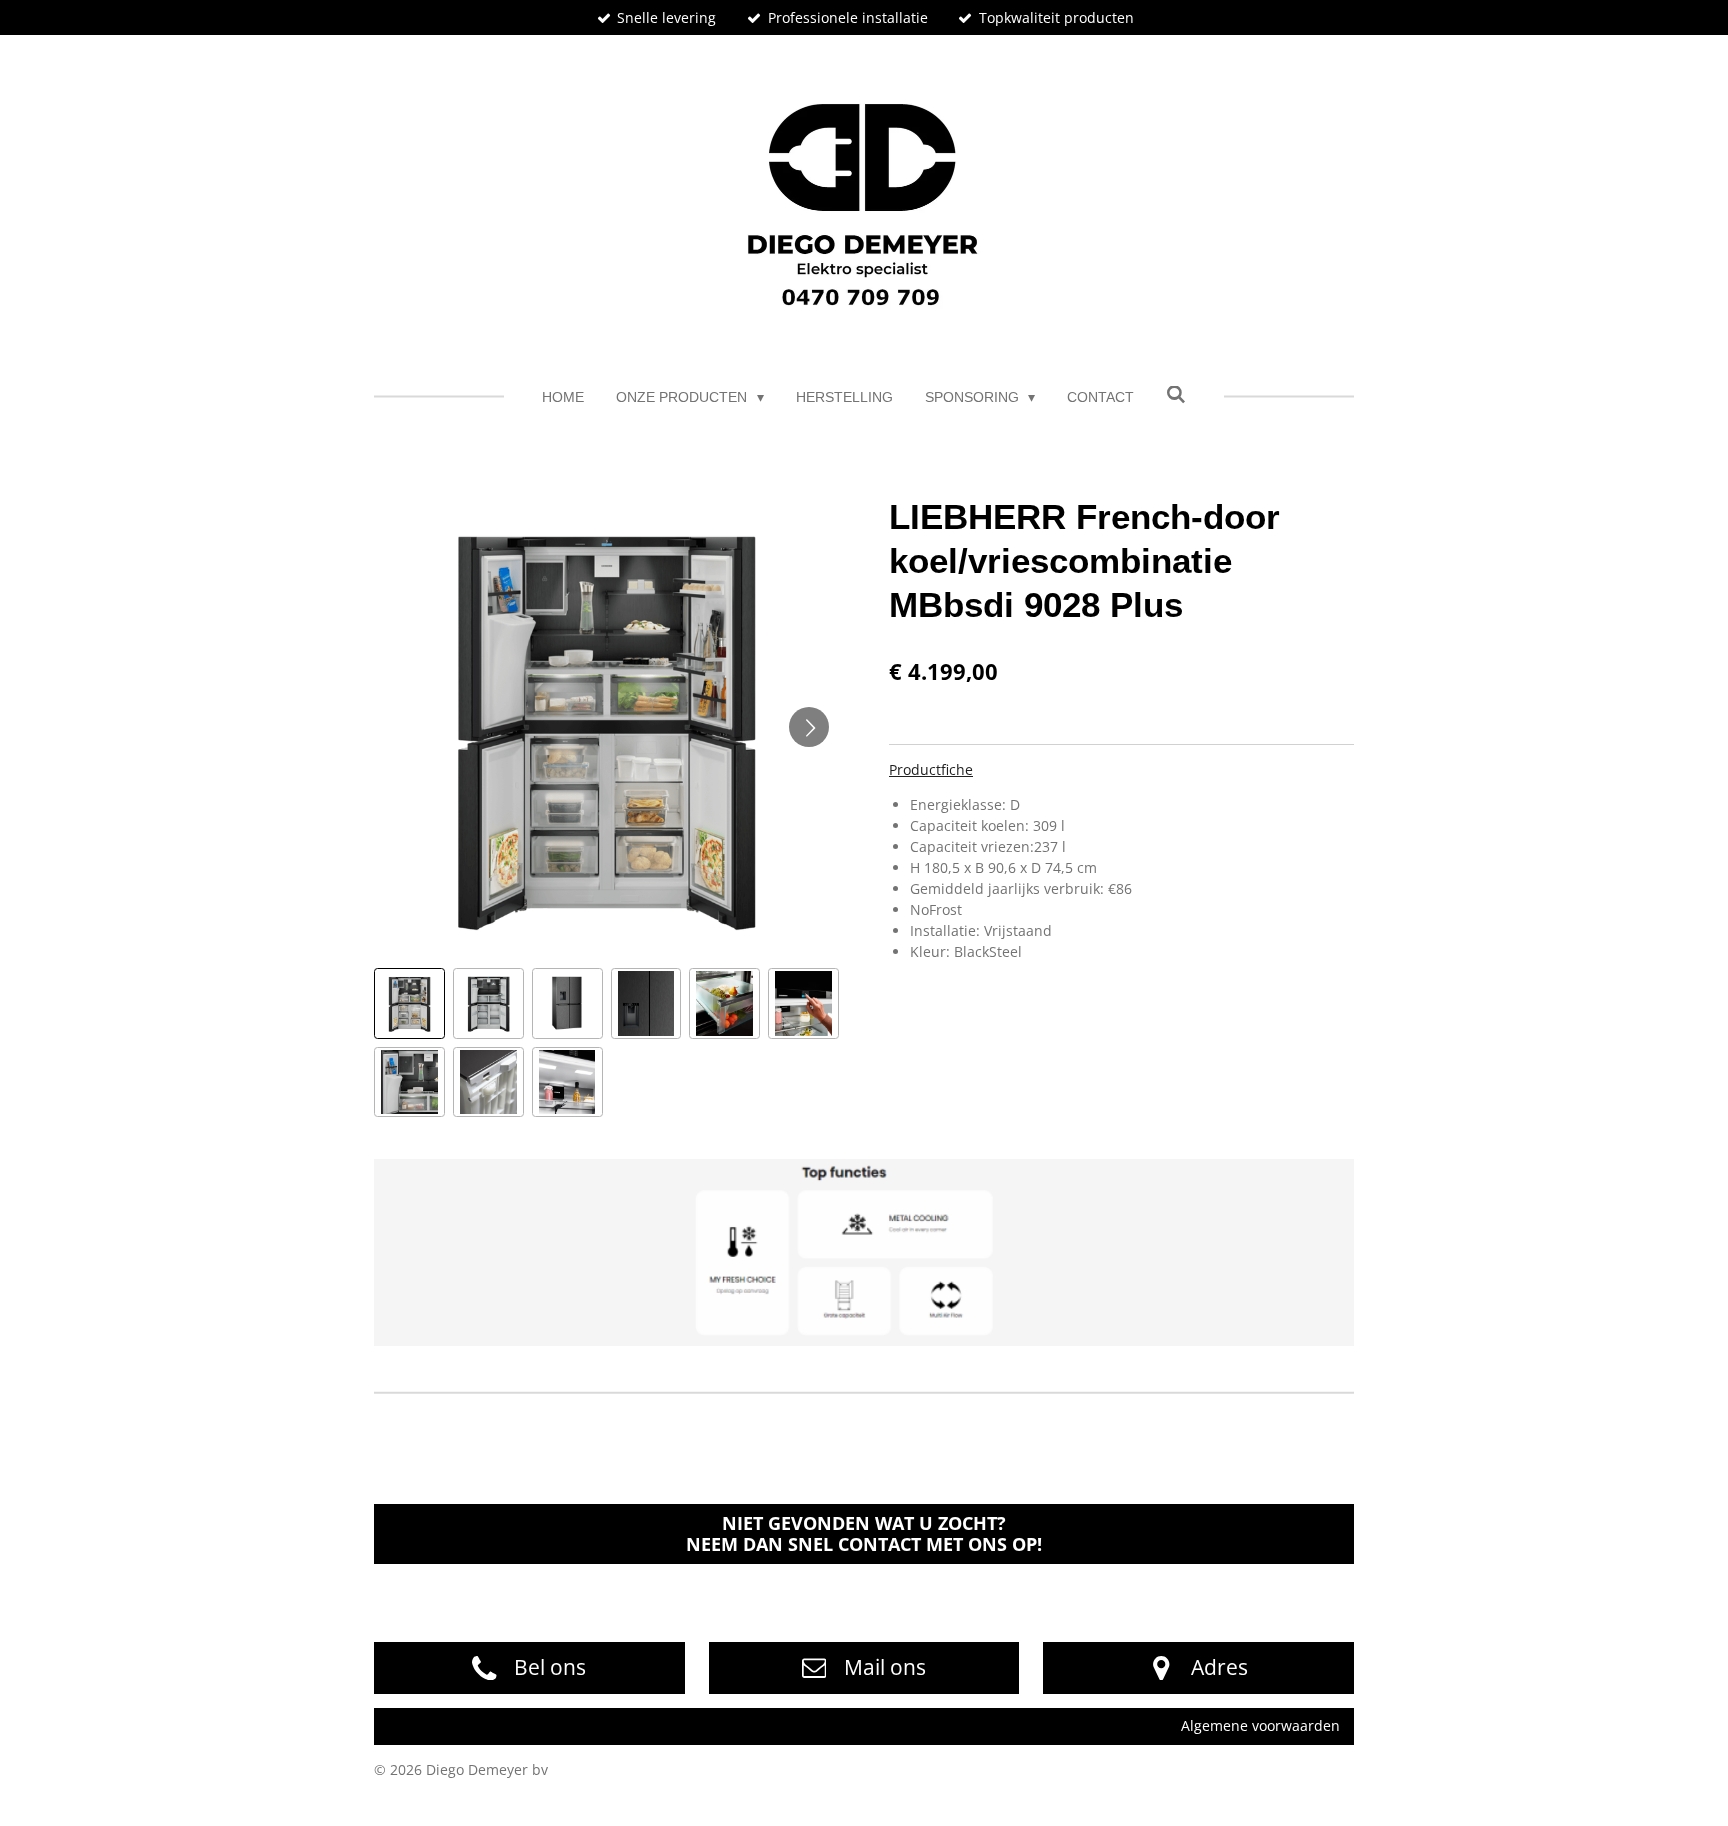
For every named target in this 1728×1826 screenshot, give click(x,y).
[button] (409, 1003)
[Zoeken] (1176, 395)
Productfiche (931, 769)
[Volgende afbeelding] (809, 727)
